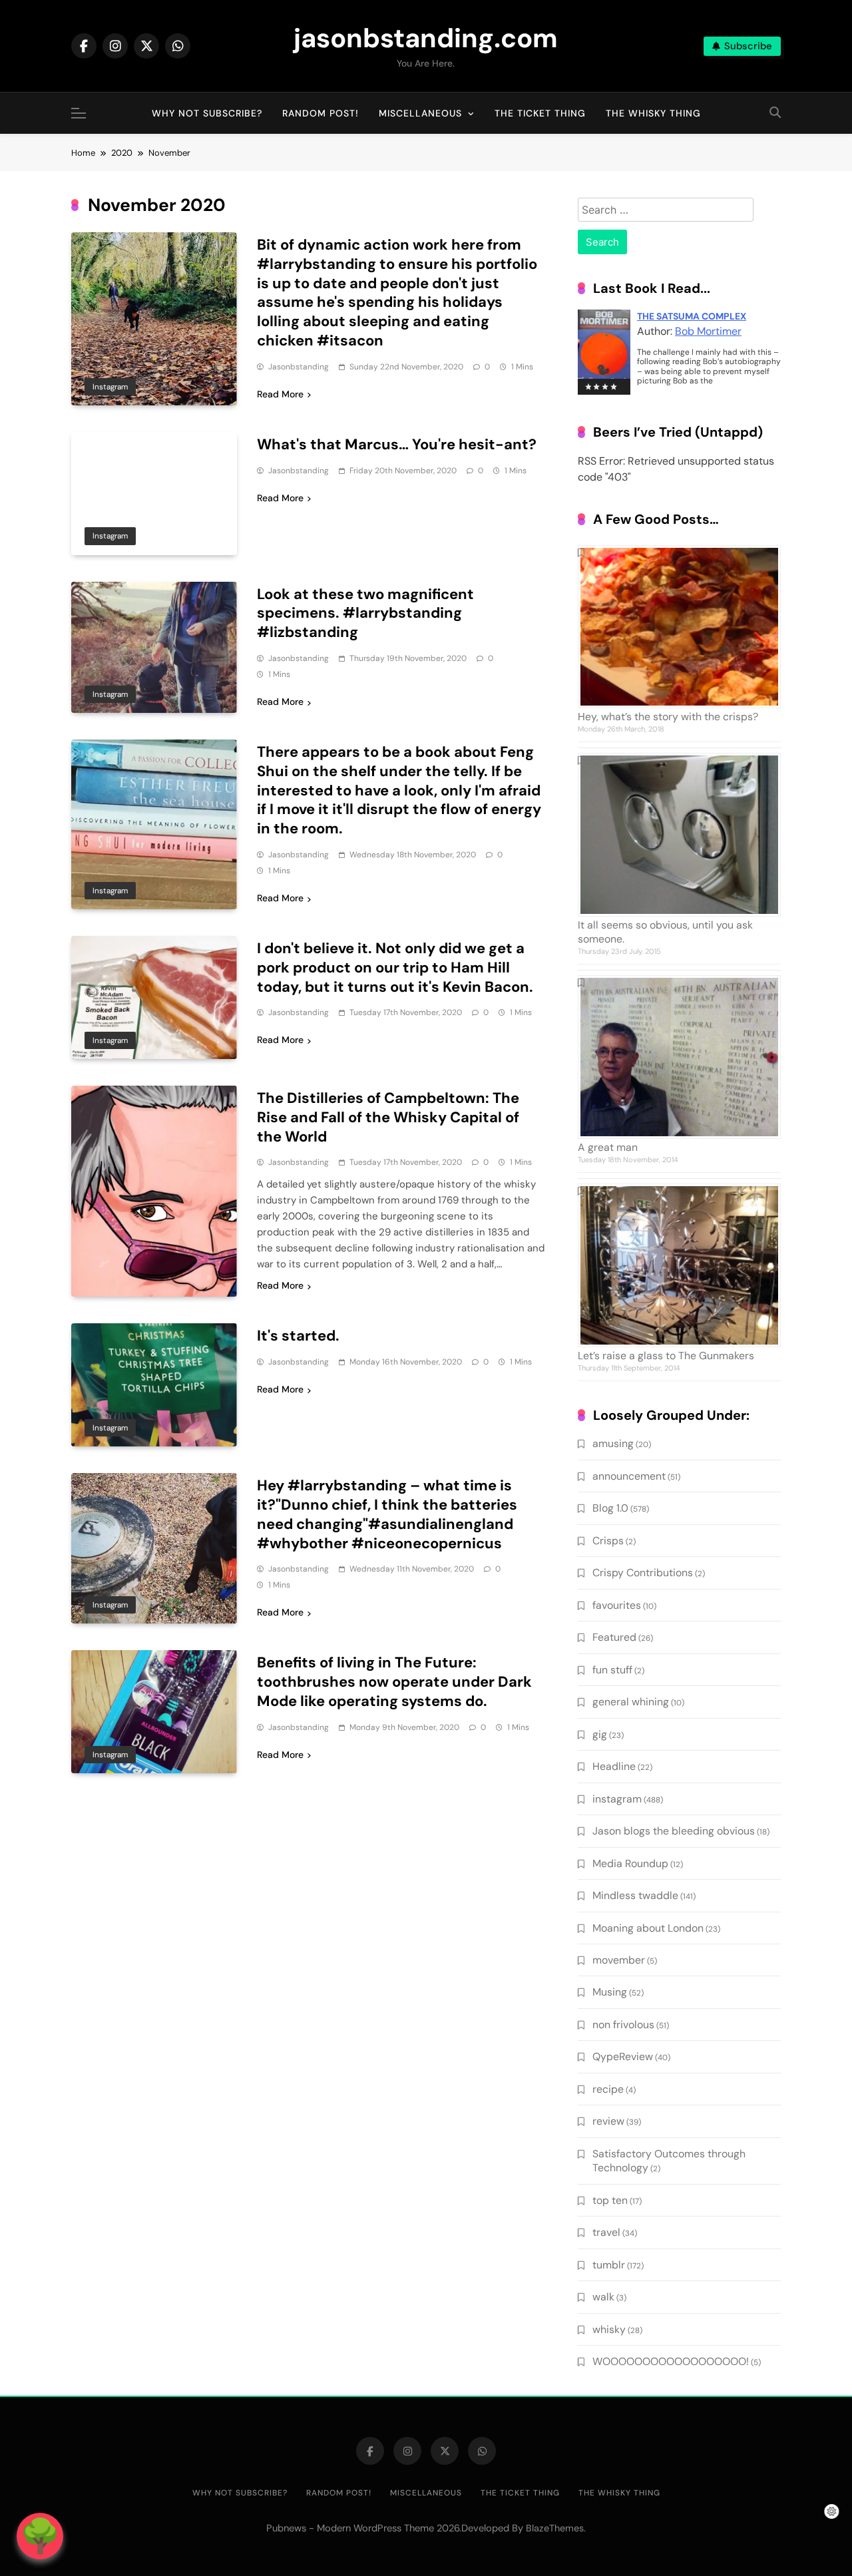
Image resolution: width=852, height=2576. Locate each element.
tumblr (609, 2265)
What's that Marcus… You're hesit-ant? (397, 444)
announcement (629, 1476)
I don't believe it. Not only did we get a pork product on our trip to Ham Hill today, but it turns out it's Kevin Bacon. (395, 967)
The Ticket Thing (540, 113)
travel (606, 2232)
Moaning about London (648, 1928)
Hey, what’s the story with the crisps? (668, 717)
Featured (614, 1637)
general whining (631, 1702)
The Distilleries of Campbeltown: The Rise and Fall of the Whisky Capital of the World (388, 1117)
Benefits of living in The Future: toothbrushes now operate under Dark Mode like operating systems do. (394, 1682)
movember (619, 1960)
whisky (609, 2329)
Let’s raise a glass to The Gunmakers (666, 1356)
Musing (610, 1992)
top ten (610, 2200)
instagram (110, 387)
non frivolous (623, 2025)
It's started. (298, 1336)
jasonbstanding (299, 367)
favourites (617, 1605)
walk (603, 2297)
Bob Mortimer (708, 331)
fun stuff (612, 1670)
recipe (608, 2089)
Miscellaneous (420, 113)
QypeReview (623, 2056)
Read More (280, 394)
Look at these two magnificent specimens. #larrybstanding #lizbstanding (365, 613)
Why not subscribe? (207, 113)
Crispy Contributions (643, 1573)
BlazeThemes (555, 2528)
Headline (614, 1766)
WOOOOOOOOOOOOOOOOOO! (671, 2361)
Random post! (320, 113)
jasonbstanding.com (426, 38)
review (608, 2121)
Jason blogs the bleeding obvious (674, 1831)
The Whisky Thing (653, 113)
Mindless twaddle (635, 1895)
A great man (608, 1147)
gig (600, 1734)
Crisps (608, 1541)
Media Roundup (630, 1863)
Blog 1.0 (610, 1508)
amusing (613, 1443)
